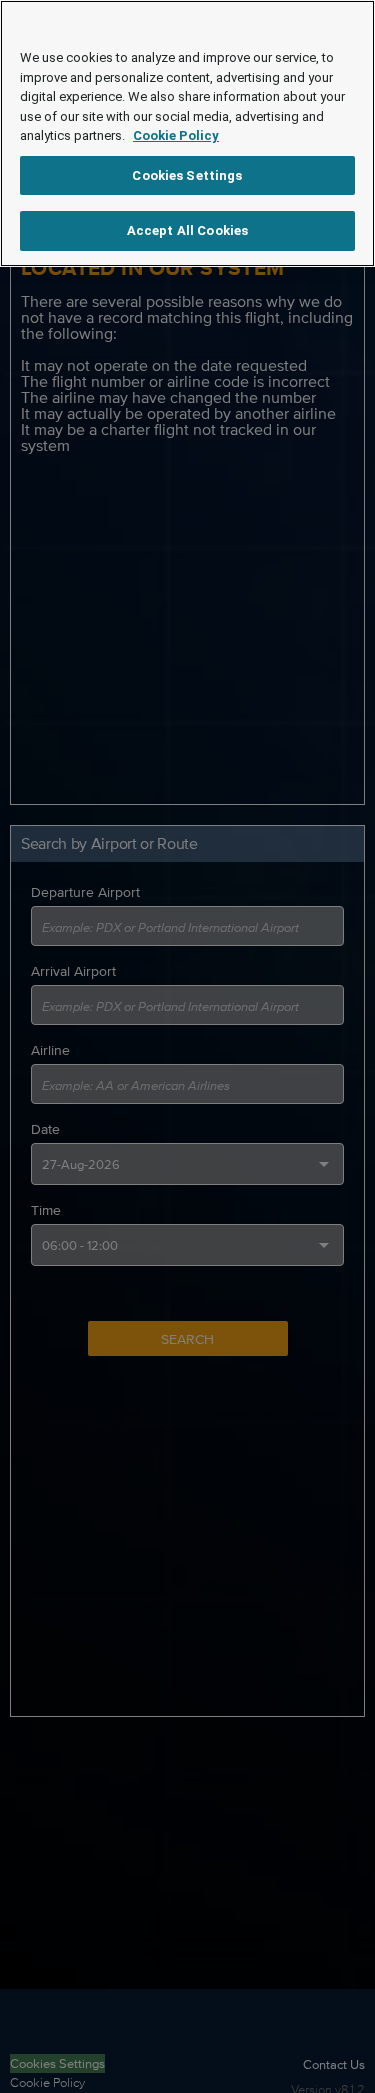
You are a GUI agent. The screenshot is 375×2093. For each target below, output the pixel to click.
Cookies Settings (187, 175)
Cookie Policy (176, 135)
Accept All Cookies (187, 230)
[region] (187, 133)
